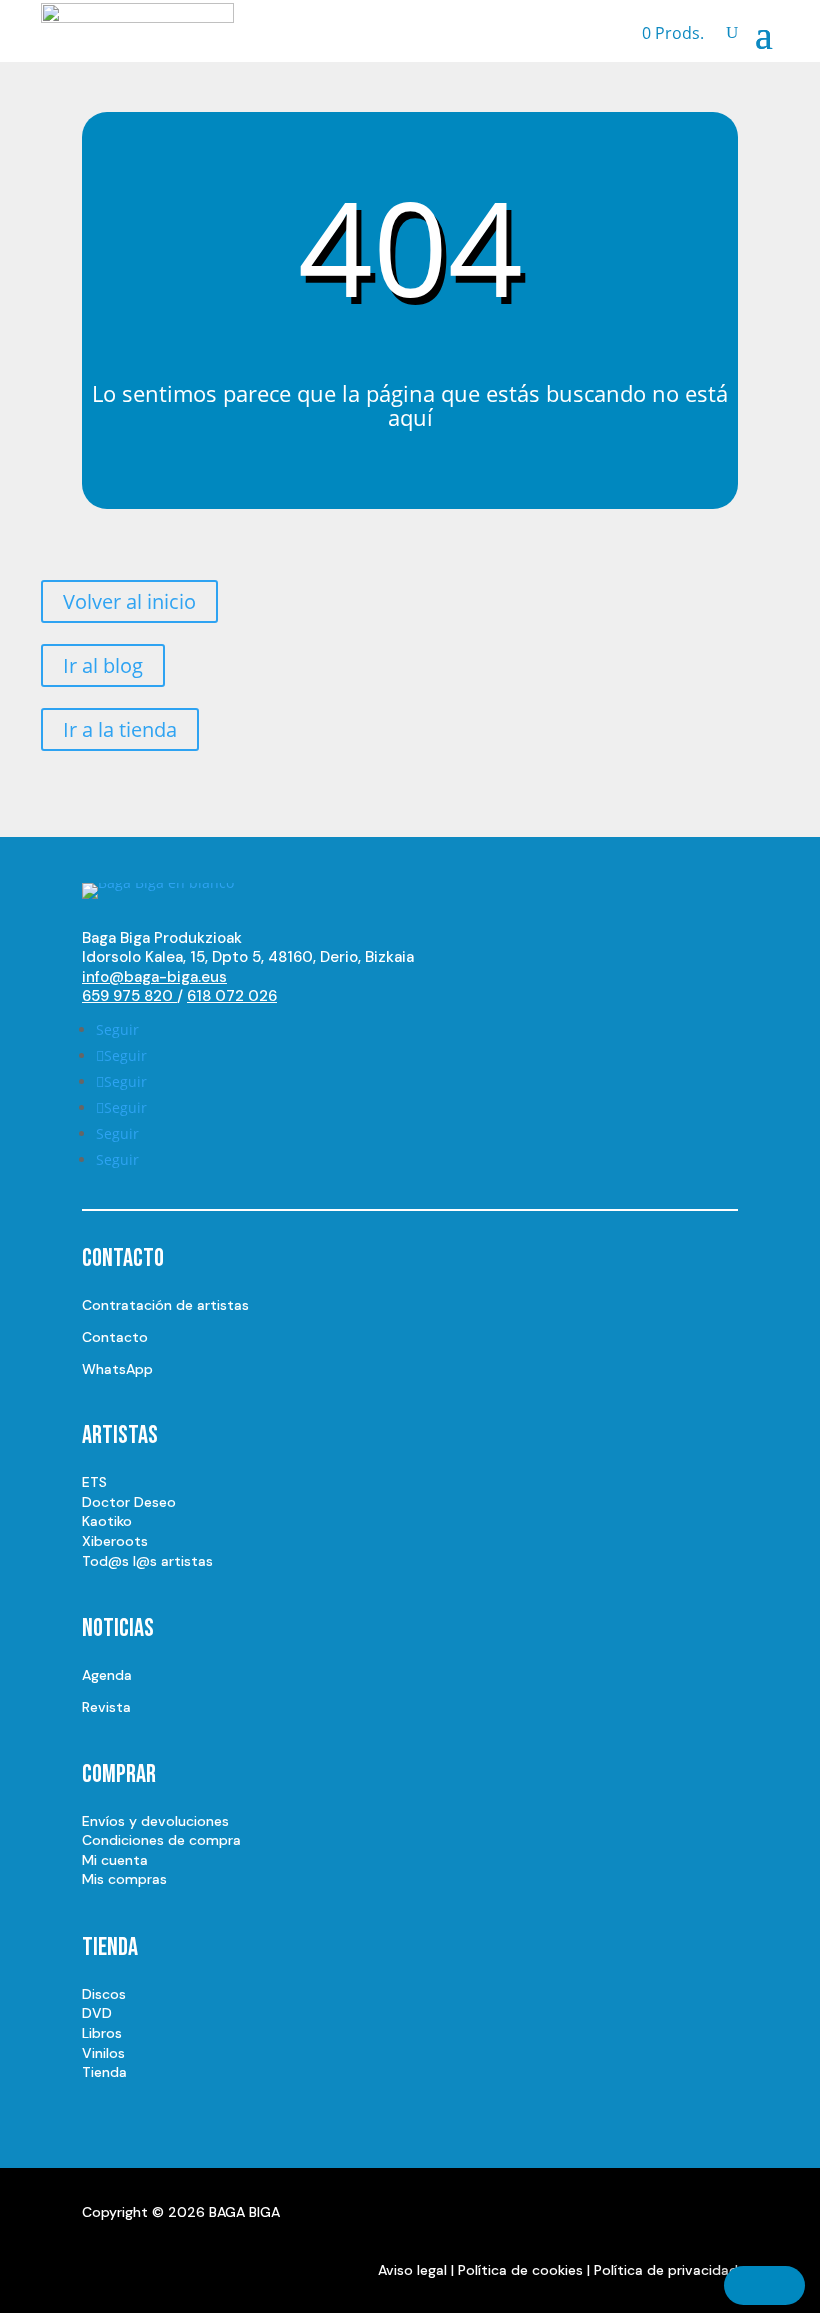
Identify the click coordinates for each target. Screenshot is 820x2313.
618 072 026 (232, 996)
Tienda (104, 2072)
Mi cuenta (115, 1860)
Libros (102, 2033)
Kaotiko (107, 1521)
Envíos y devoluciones (155, 1821)
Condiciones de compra (161, 1840)
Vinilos (103, 2053)
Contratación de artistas (165, 1305)
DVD (97, 2013)
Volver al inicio (129, 601)
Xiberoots (115, 1541)
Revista (106, 1707)
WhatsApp (117, 1369)
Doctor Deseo (129, 1502)
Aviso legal (412, 2270)
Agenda (107, 1675)
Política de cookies (520, 2270)
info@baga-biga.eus (154, 977)
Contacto (115, 1337)
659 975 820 (129, 996)
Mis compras (124, 1879)
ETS (94, 1482)
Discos (104, 1994)
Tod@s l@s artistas (147, 1561)
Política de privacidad (666, 2270)
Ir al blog (103, 665)
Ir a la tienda (120, 729)
